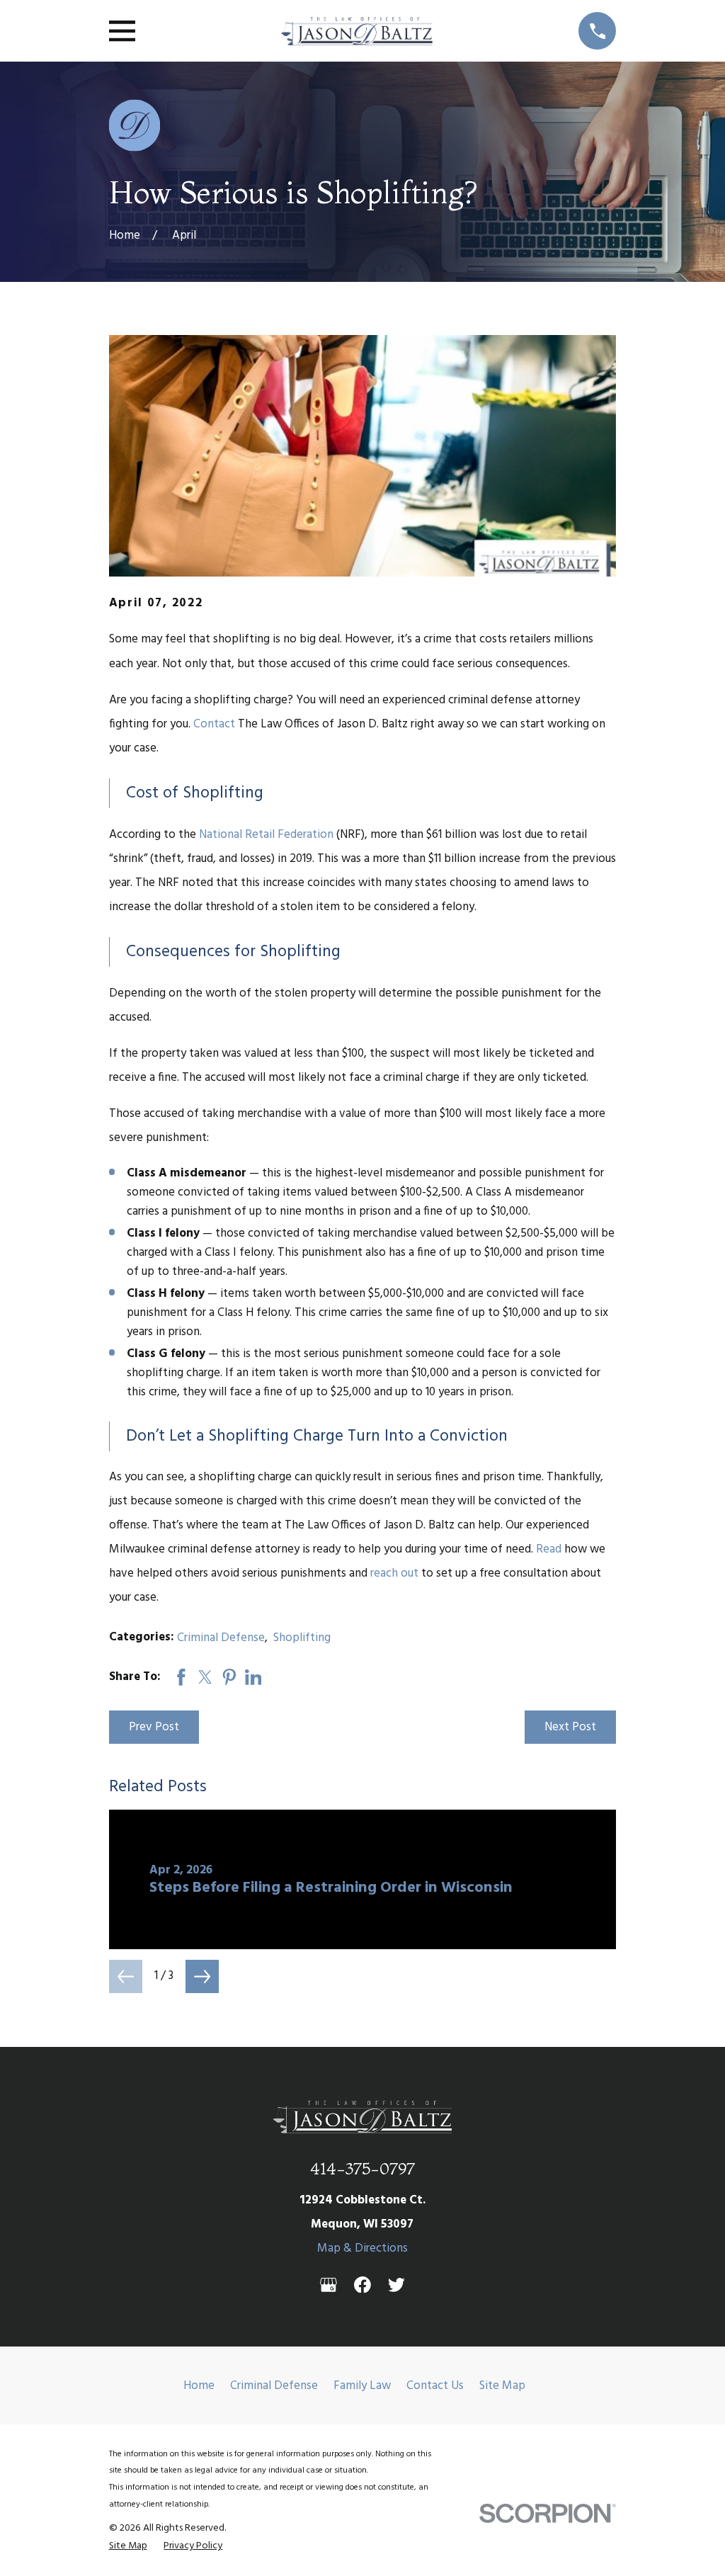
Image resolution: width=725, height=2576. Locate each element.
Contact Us (435, 2386)
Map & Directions (362, 2248)
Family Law (362, 2386)
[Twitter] (396, 2285)
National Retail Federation (266, 835)
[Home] (357, 31)
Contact (214, 724)
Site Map (502, 2386)
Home (199, 2386)
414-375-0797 (362, 2168)
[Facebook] (362, 2285)
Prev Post (154, 1727)
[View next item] (202, 1976)
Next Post (570, 1727)
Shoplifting (302, 1638)
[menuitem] (128, 2547)
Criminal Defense (221, 1638)
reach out (394, 1573)
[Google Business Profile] (329, 2285)
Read (549, 1549)
